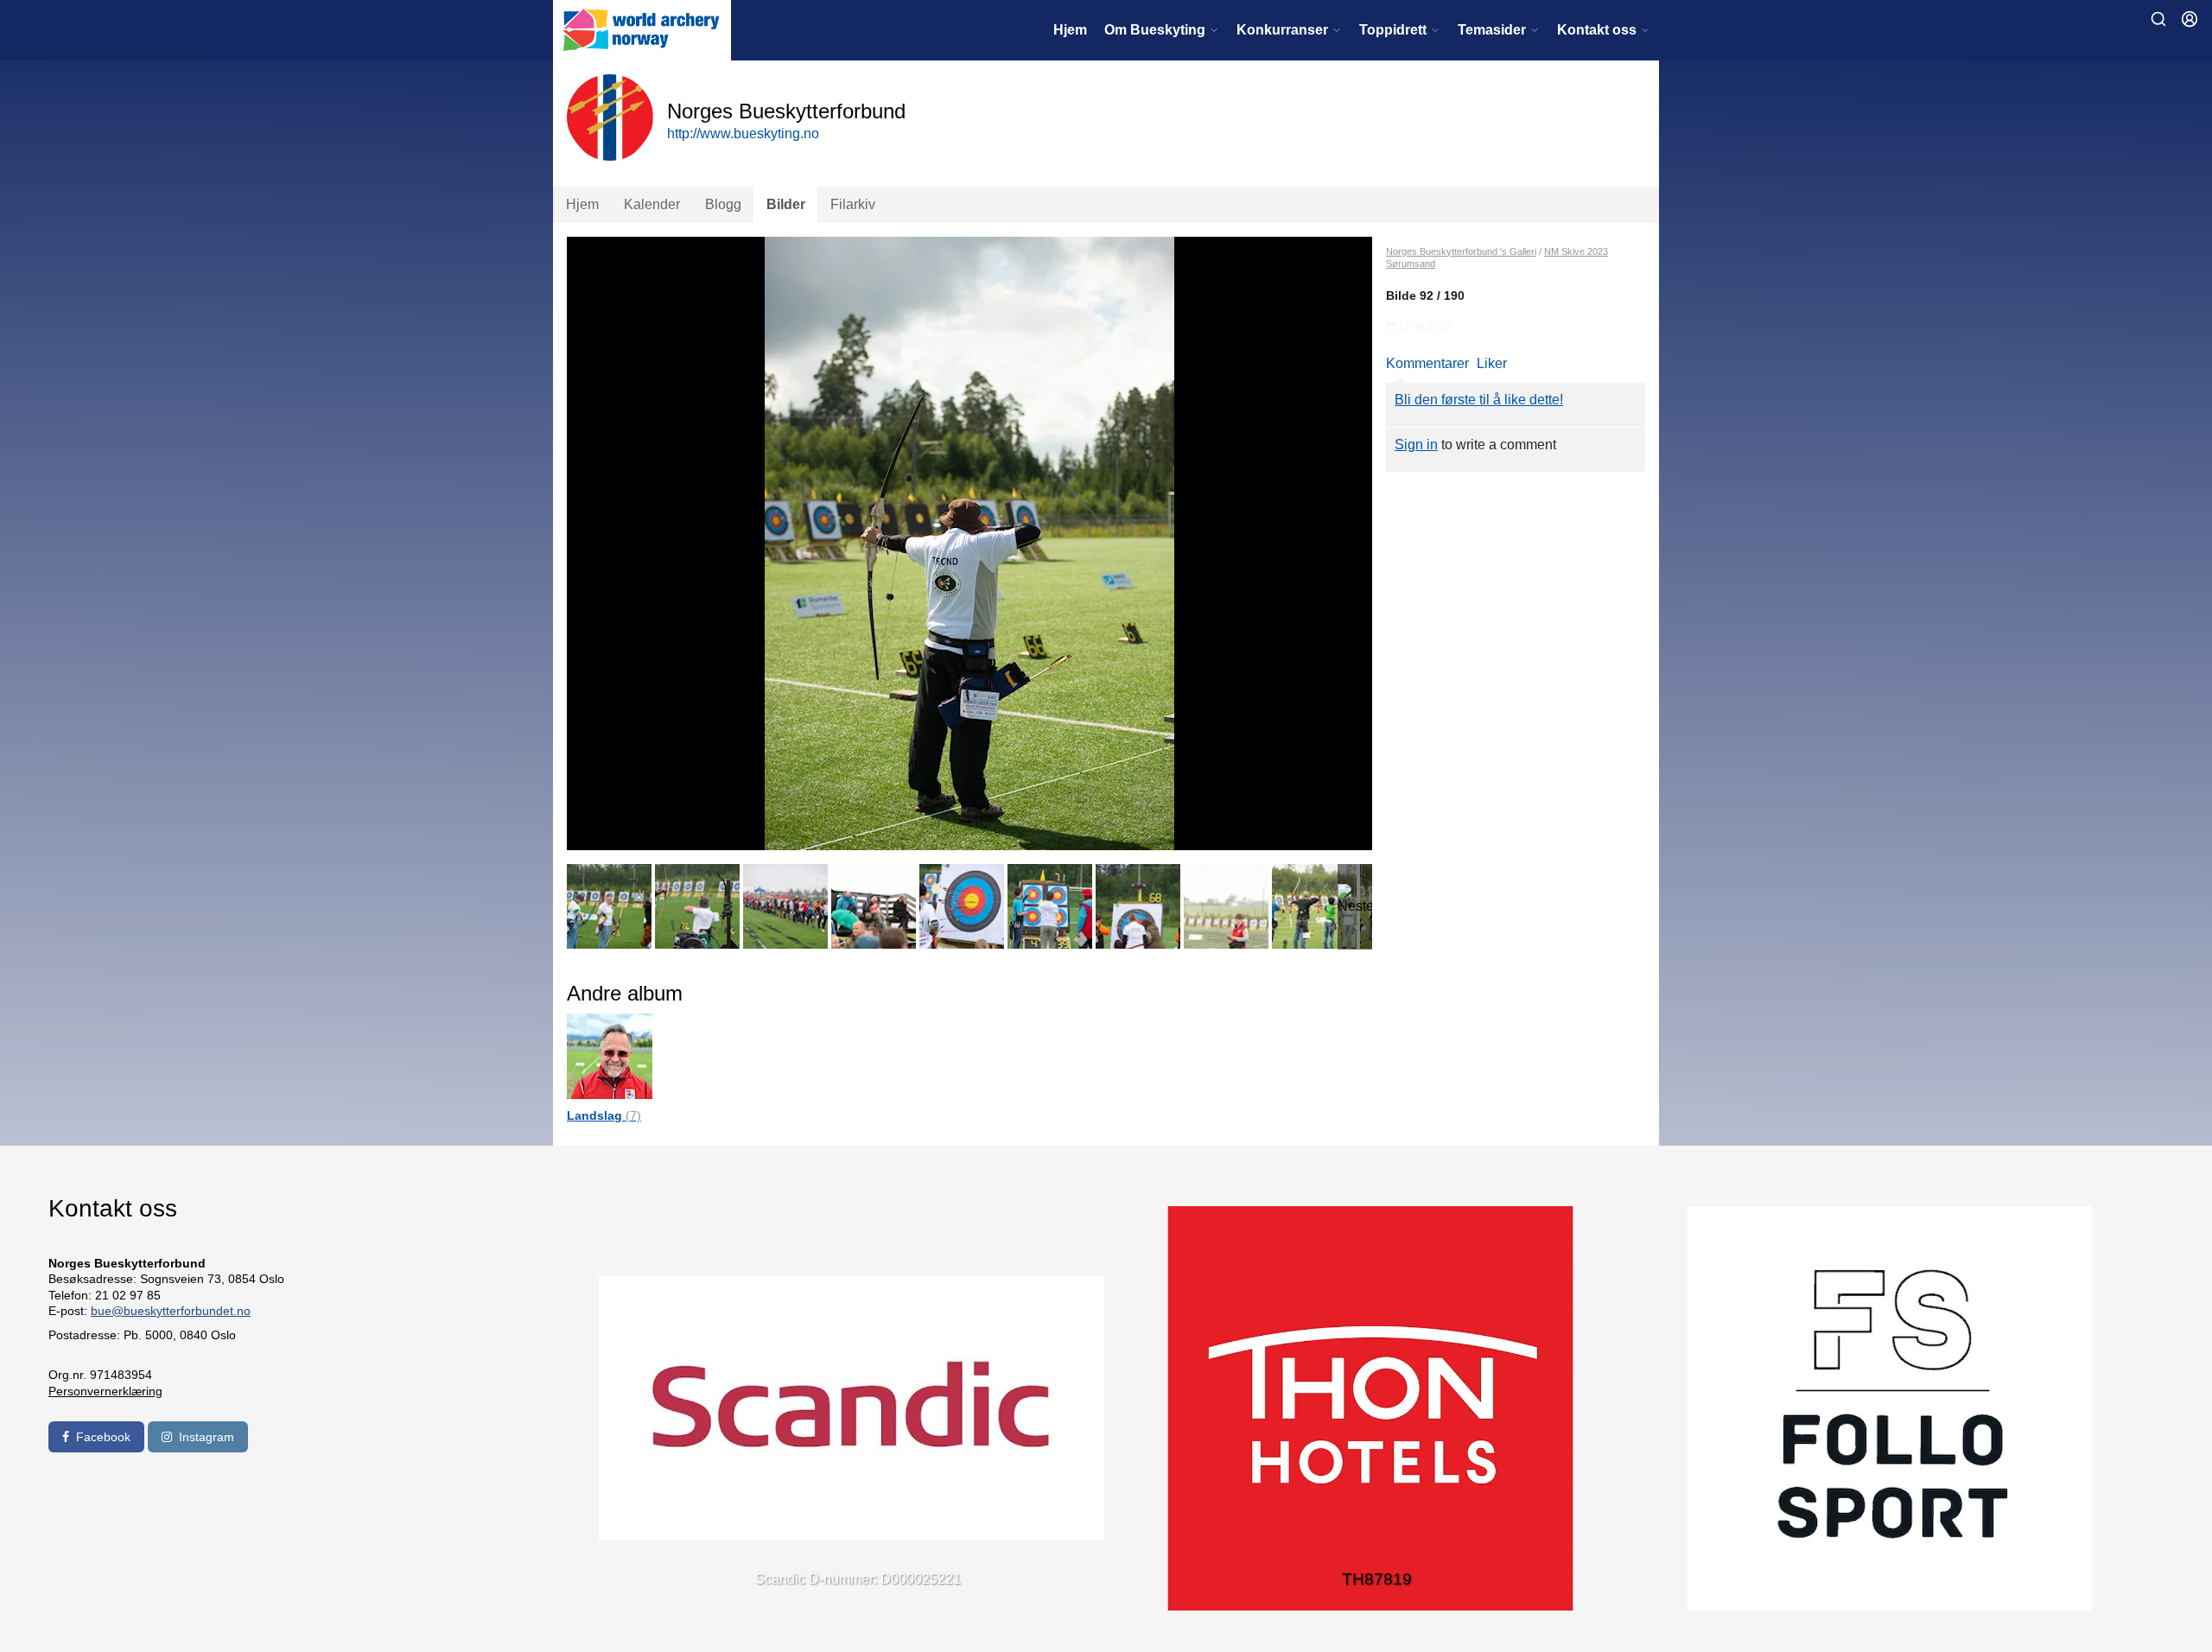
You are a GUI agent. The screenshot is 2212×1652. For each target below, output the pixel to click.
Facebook (103, 1437)
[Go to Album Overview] (610, 1055)
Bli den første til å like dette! (1479, 400)
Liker (1492, 363)
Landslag (604, 1115)
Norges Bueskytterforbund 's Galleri (1461, 251)
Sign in (1416, 445)
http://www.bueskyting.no (743, 133)
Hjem (1070, 30)
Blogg (723, 204)
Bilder (786, 204)
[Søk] (2158, 19)
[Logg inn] (2190, 19)
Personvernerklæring (105, 1391)
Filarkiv (853, 204)
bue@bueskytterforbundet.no (171, 1311)
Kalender (652, 204)
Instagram (207, 1437)
